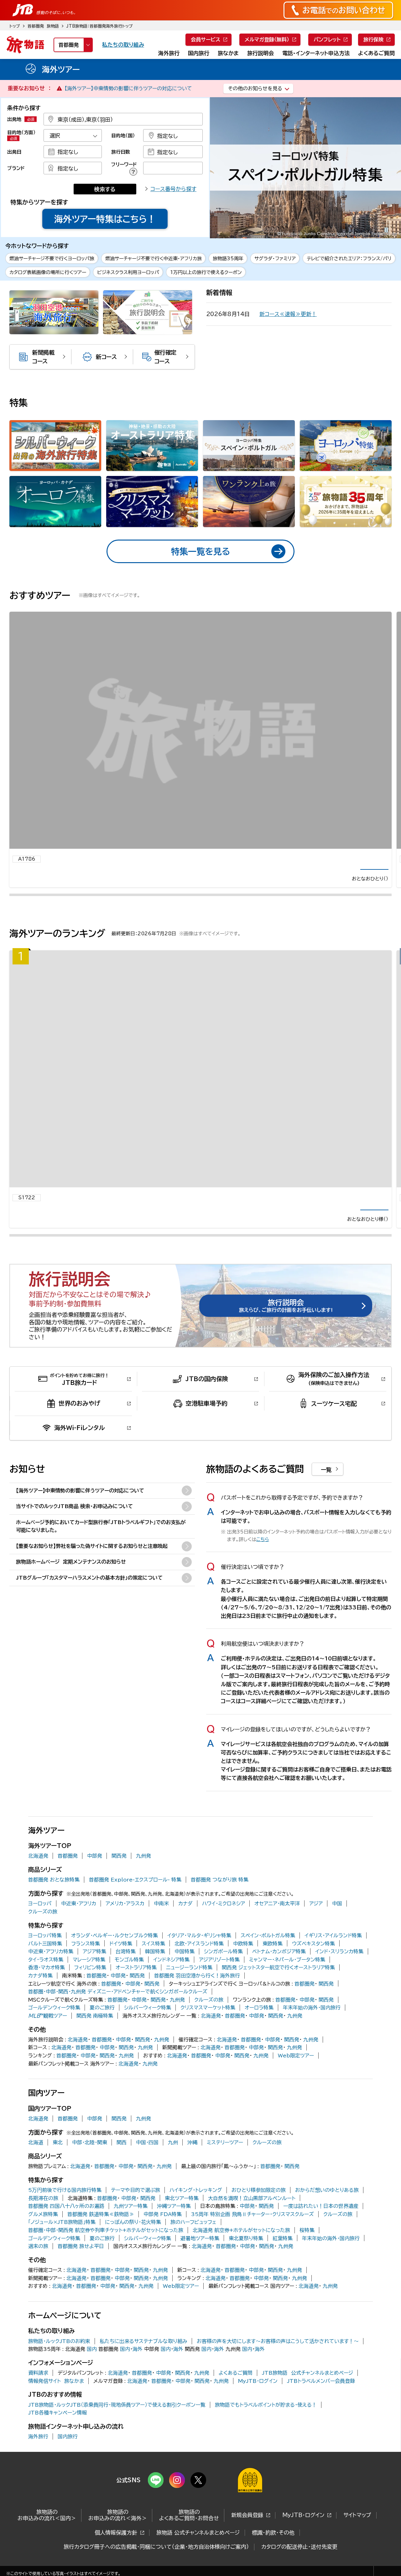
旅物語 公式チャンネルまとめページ (198, 2548)
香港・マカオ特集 (47, 1983)
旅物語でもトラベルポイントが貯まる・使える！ (266, 2420)
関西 (122, 2158)
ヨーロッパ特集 (45, 1951)
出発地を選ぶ (123, 119)
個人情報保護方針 (116, 2548)
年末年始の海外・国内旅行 (312, 2023)
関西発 (119, 1871)
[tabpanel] (305, 168)
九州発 (143, 1871)
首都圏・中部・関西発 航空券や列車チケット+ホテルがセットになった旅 (106, 2246)
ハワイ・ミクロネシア (224, 1919)
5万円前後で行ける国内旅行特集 (65, 2205)
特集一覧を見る (200, 551)
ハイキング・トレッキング (196, 2205)
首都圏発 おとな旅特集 (54, 1895)
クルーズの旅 (43, 1927)
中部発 (95, 1871)
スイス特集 (153, 1959)
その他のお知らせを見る (255, 88)
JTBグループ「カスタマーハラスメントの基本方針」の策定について (89, 1593)
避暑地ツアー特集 (200, 2254)
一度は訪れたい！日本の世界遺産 (321, 2222)
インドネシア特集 (171, 1975)
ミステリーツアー (225, 2158)
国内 (92, 2365)
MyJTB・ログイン (258, 2396)
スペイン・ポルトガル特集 (268, 1951)
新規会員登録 (247, 2531)
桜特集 (307, 2246)
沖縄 (192, 2158)
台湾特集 (126, 1967)
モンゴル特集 (129, 1975)
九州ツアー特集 (131, 2222)
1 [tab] (328, 230)
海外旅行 (38, 2452)
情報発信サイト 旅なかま (56, 2396)
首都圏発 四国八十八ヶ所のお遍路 (66, 2222)
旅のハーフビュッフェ (193, 2238)
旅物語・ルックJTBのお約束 (59, 2357)
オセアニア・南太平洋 (277, 1919)
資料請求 (38, 2389)
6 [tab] (364, 230)
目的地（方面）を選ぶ (73, 135)
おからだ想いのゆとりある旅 (327, 2205)
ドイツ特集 (121, 1959)
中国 (337, 1919)
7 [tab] (372, 230)
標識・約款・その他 (273, 2548)
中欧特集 (243, 1959)
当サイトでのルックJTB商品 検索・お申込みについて (74, 1522)
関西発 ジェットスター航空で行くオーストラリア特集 (278, 1983)
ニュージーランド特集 (189, 1983)
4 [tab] (350, 230)
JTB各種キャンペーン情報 (57, 2428)
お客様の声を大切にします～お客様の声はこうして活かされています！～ (278, 2357)
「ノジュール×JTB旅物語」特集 (62, 2238)
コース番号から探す (173, 189)
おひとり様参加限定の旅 (259, 2205)
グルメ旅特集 (43, 2230)
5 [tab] (357, 230)
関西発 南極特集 (95, 2031)
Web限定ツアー (296, 2071)
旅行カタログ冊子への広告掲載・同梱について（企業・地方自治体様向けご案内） (156, 2562)
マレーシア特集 (89, 1975)
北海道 (36, 2158)
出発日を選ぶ (73, 152)
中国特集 (185, 1967)
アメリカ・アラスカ (125, 1919)
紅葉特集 (283, 2254)
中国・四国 (147, 2158)
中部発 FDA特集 (163, 2230)
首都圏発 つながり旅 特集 (220, 1895)
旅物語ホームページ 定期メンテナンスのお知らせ (71, 1577)
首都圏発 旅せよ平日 (81, 2262)
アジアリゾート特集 (219, 1975)
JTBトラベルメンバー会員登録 (321, 2396)
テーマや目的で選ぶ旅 (135, 2205)
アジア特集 (94, 1967)
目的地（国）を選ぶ (173, 135)
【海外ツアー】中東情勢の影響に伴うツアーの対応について (128, 88)
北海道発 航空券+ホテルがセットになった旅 (241, 2246)
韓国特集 (155, 1967)
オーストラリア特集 (136, 1983)
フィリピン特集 (90, 1983)
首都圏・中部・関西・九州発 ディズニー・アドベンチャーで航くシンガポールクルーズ (118, 2007)
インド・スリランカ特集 (339, 1967)
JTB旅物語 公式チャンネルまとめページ (307, 2389)
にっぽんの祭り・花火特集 (133, 2238)
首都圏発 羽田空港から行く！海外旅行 (197, 1991)
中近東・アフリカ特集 (51, 1967)
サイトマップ (357, 2531)
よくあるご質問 (236, 2389)
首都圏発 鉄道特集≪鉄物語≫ (101, 2230)
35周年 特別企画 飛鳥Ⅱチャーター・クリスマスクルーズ (253, 2230)
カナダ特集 (40, 1991)
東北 (58, 2158)
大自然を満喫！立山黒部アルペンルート (252, 2214)
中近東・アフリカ (79, 1919)
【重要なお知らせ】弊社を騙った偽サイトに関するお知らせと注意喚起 (92, 1561)
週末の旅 (38, 2262)
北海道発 (38, 1871)
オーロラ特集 (259, 2023)
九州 (173, 2158)
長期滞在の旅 (43, 2214)
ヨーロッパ (40, 1919)
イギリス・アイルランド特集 (333, 1951)
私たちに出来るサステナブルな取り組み (143, 2357)
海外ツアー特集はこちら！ (105, 219)
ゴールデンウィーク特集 (54, 2023)
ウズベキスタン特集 (313, 1959)
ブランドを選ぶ (73, 168)
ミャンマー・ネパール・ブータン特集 (287, 1975)
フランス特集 (86, 1959)
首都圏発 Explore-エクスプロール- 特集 (135, 1895)
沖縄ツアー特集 (174, 2222)
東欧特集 (273, 1959)
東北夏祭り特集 (246, 2254)
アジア (316, 1919)
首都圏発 (68, 1871)
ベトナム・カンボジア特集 (279, 1967)
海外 (138, 2365)
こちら (263, 1555)
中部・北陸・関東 (90, 2158)
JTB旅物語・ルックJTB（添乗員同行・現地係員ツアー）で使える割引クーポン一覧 (117, 2420)
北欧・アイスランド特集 (199, 1959)
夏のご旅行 (102, 2023)
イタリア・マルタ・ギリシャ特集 (199, 1951)
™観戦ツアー (48, 2031)
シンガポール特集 (223, 1967)
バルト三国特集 (45, 1959)
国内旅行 (68, 2452)
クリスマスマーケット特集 (208, 2023)
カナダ (185, 1919)
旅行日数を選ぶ (173, 152)
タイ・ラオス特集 (46, 1975)
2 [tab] (336, 230)
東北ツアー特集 (182, 2214)
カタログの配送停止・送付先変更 (299, 2562)
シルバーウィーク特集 (148, 2023)
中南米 (161, 1919)
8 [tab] (379, 230)
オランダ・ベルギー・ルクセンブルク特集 (115, 1951)
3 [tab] (343, 230)
